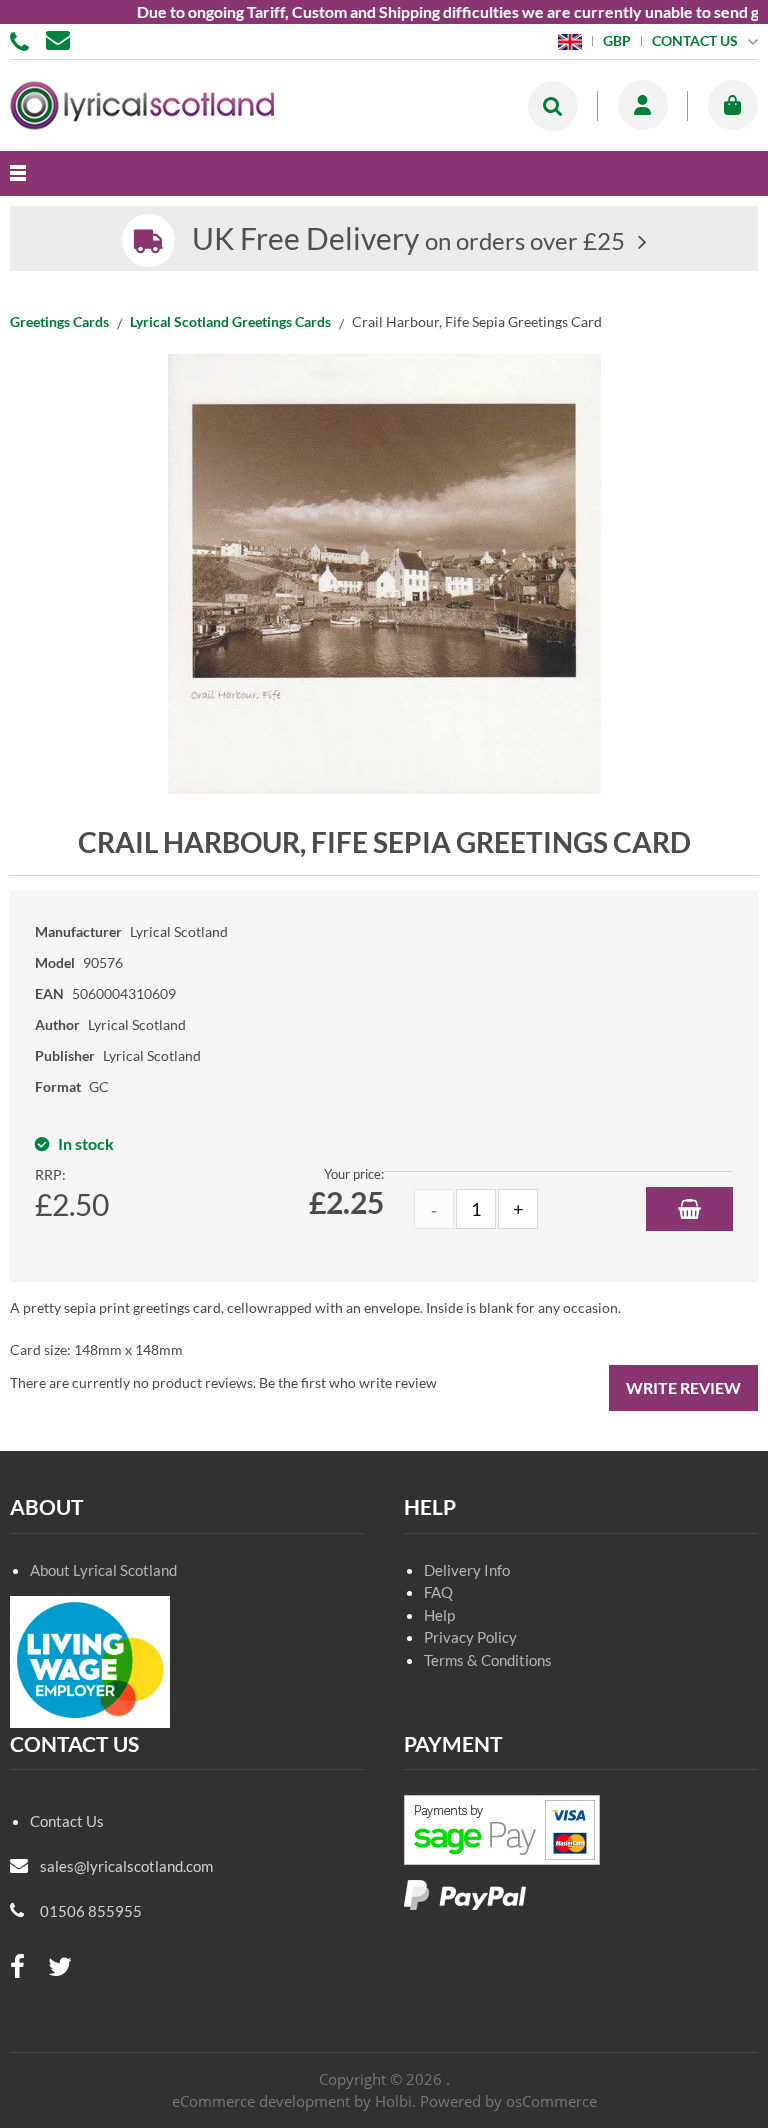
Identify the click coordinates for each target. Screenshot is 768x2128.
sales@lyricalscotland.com (126, 1866)
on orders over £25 (408, 240)
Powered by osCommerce (508, 2101)
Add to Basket (689, 1209)
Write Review (683, 1387)
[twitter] (60, 1967)
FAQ (438, 1592)
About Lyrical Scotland (103, 1570)
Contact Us (67, 1821)
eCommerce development (261, 2101)
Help (439, 1615)
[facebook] (17, 1967)
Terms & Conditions (488, 1660)
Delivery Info (467, 1570)
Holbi (393, 2101)
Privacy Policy (470, 1637)
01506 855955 (23, 40)
